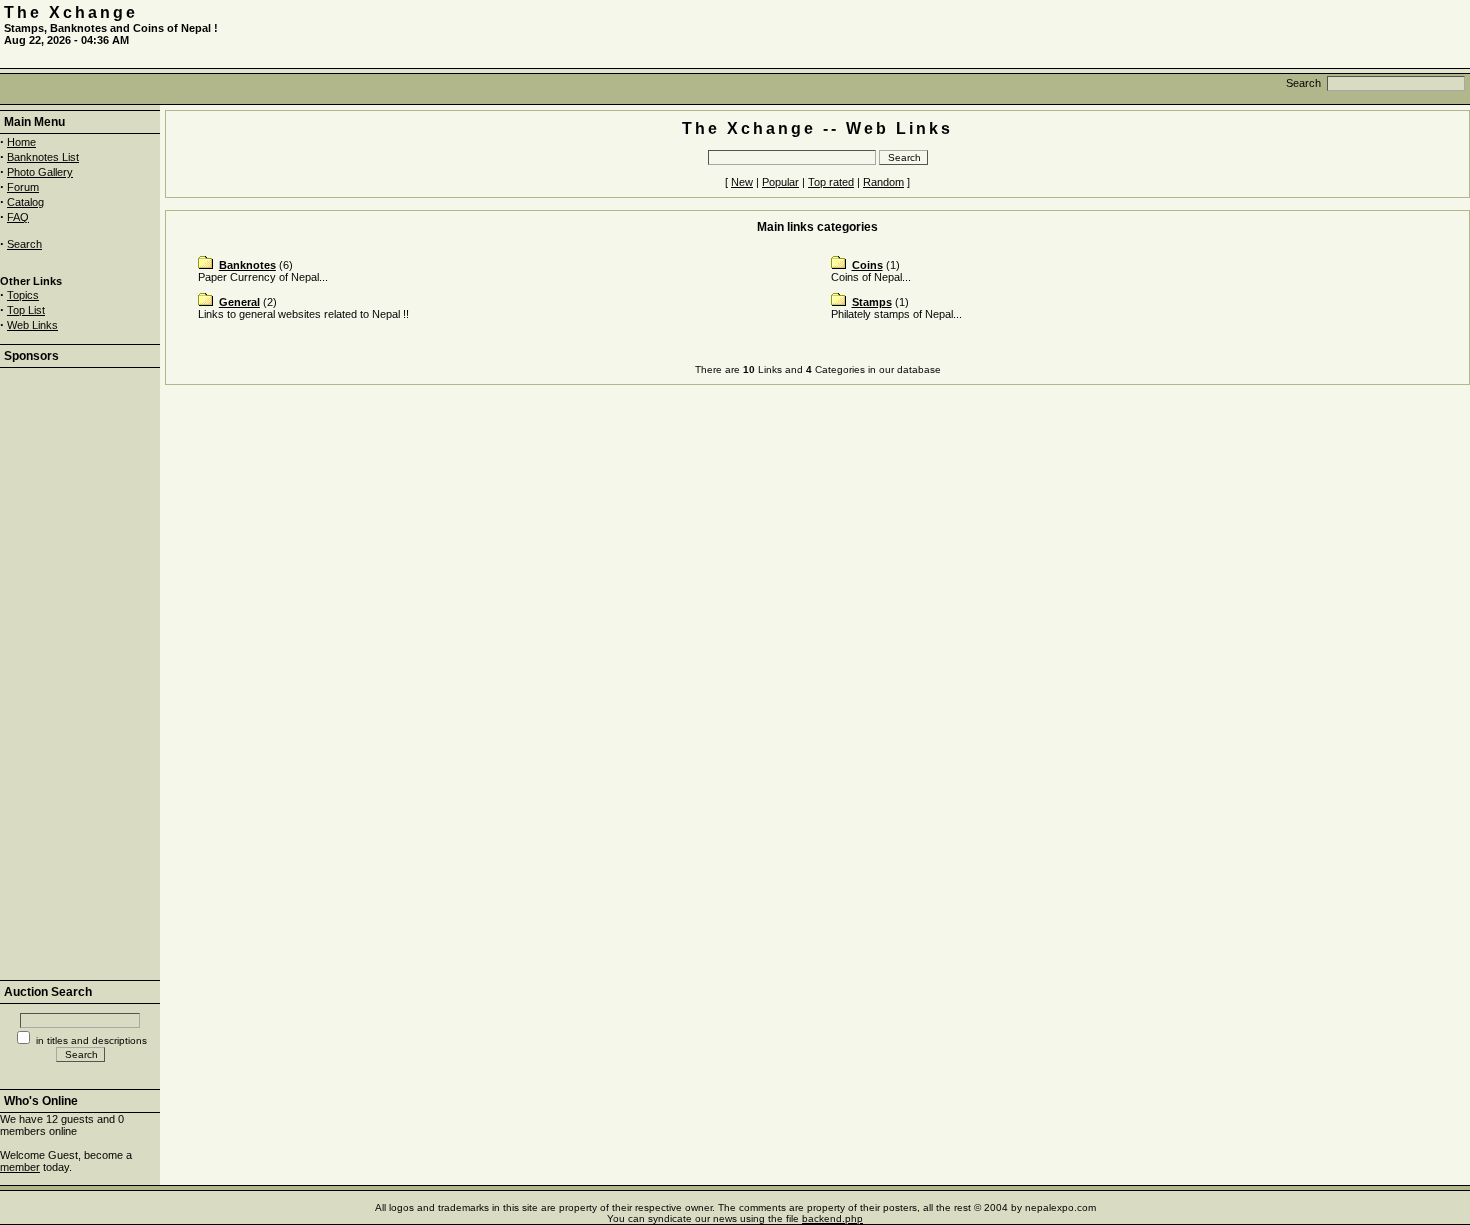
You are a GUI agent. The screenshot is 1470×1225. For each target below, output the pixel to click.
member (20, 1167)
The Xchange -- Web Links (817, 128)
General (239, 302)
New (742, 182)
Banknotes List (43, 157)
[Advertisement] (1232, 34)
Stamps (872, 302)
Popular (780, 182)
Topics (23, 295)
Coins (867, 265)
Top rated (831, 182)
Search (24, 244)
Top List (26, 310)
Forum (23, 187)
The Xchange (71, 12)
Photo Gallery (40, 172)
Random (883, 182)
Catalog (25, 202)
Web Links (32, 325)
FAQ (18, 217)
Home (21, 142)
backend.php (832, 1218)
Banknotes (247, 265)
